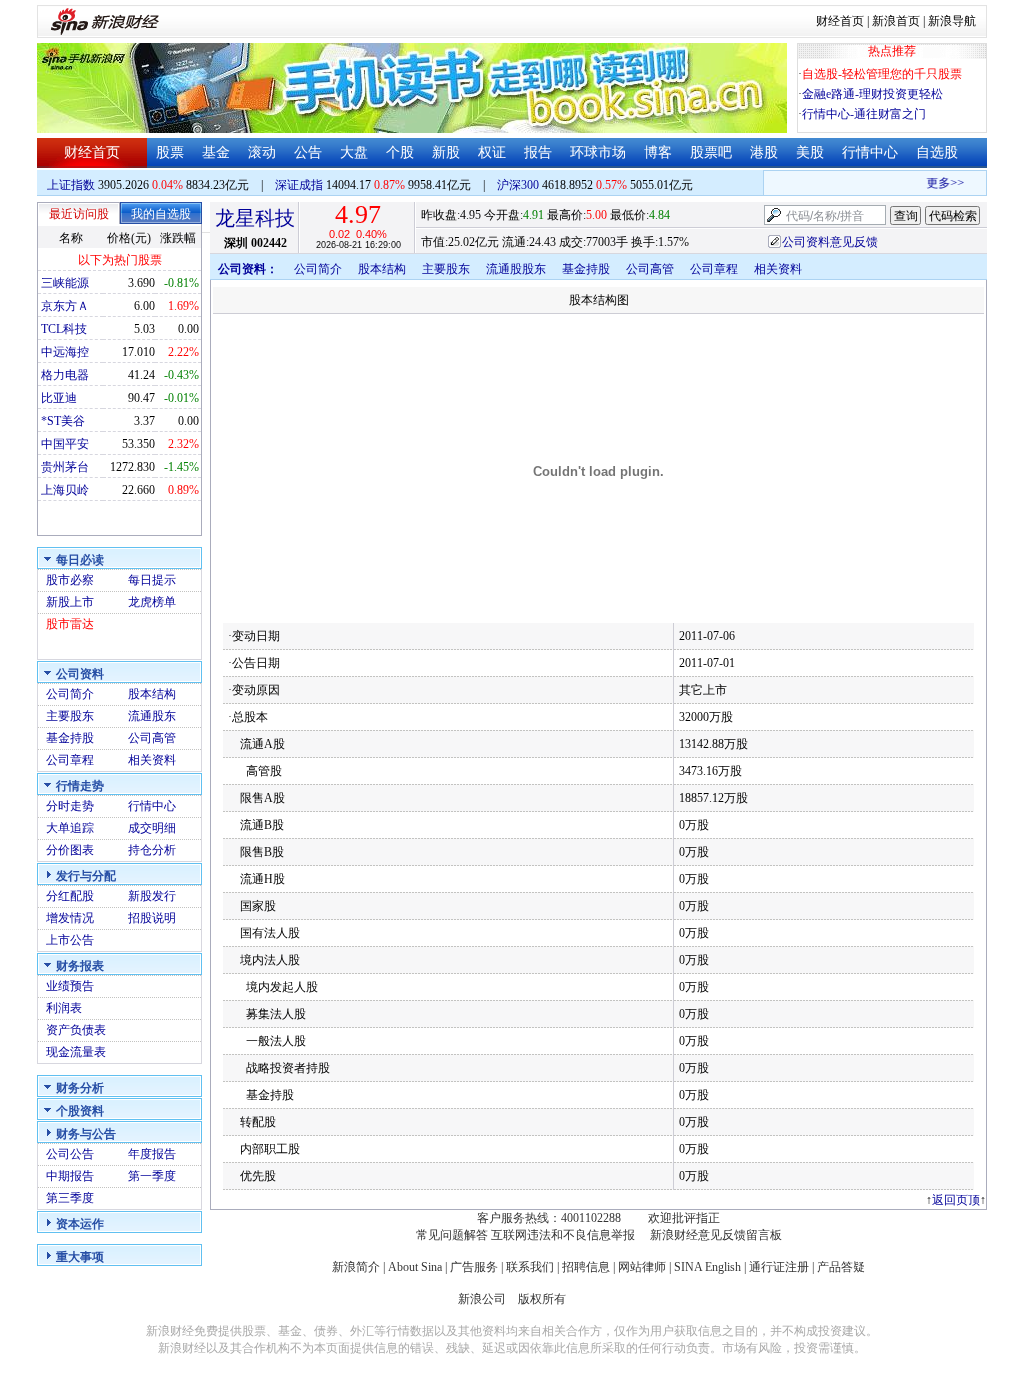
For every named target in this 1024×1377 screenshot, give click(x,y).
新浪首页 (896, 21)
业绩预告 (70, 986)
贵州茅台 (65, 467)
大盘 (354, 152)
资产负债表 (76, 1030)
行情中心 (870, 152)
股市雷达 (70, 624)
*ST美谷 (63, 421)
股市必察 (70, 580)
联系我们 (530, 1267)
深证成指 (299, 185)
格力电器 (65, 375)
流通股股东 (516, 269)
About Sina (415, 1267)
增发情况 (70, 918)
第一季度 (152, 1176)
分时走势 (70, 806)
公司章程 (70, 760)
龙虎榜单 (152, 602)
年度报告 (152, 1154)
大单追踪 (70, 828)
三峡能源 (65, 283)
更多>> (938, 183)
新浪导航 (952, 21)
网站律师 (642, 1267)
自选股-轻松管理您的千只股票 (882, 74)
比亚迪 (59, 398)
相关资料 (152, 760)
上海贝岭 (65, 490)
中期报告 (70, 1176)
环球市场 (598, 152)
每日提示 (152, 580)
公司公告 (70, 1154)
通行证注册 (779, 1267)
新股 (446, 152)
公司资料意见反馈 (830, 242)
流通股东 (152, 716)
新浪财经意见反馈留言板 (716, 1235)
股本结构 (152, 694)
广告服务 (474, 1267)
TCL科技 (64, 329)
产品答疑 (841, 1267)
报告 (538, 152)
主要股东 (70, 716)
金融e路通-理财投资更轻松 (872, 94)
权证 (492, 152)
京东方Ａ (65, 306)
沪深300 (518, 185)
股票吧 (711, 152)
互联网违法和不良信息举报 (563, 1235)
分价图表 (70, 850)
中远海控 (65, 352)
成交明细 (152, 828)
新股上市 (70, 602)
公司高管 (152, 738)
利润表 (64, 1008)
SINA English (707, 1267)
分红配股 (70, 896)
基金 (216, 152)
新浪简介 (356, 1267)
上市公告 (70, 940)
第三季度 (70, 1198)
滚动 (262, 152)
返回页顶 (956, 1200)
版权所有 (542, 1299)
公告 (308, 152)
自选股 (937, 152)
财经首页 (840, 21)
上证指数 (71, 185)
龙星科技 (255, 218)
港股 (764, 152)
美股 (810, 152)
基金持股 (70, 738)
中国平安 (65, 444)
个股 (400, 152)
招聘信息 (586, 1267)
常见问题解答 (452, 1235)
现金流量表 (76, 1052)
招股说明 (152, 918)
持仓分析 (152, 850)
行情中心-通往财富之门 (864, 114)
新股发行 (152, 896)
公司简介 (70, 694)
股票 (170, 152)
